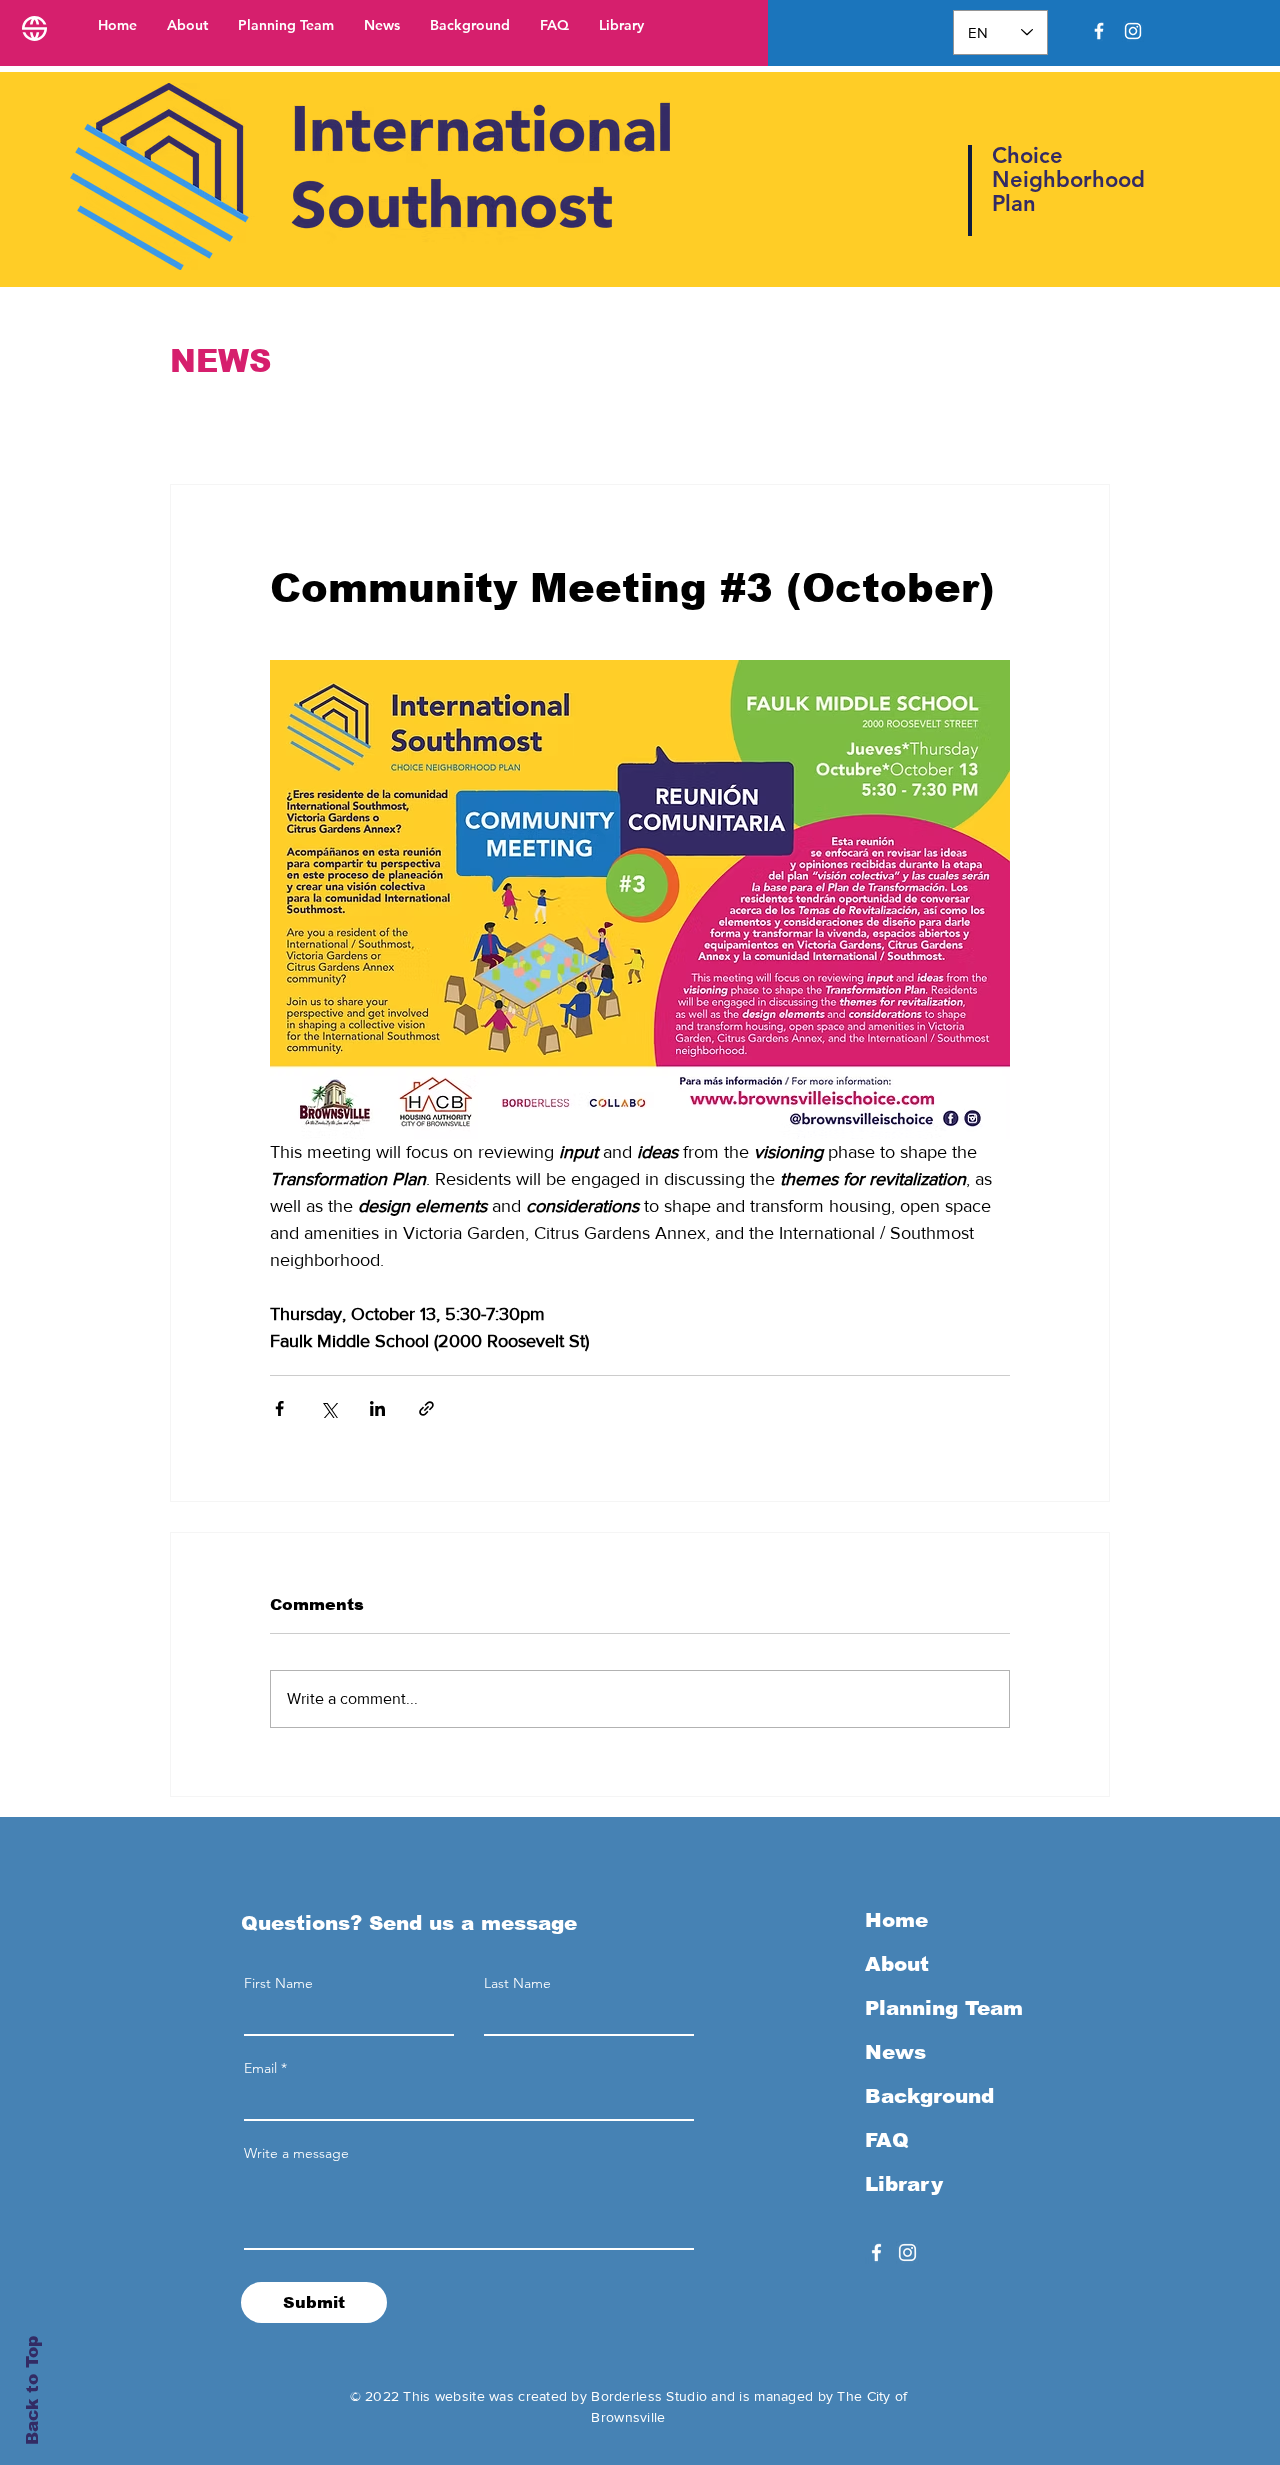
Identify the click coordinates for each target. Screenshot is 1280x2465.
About (897, 1964)
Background (929, 2096)
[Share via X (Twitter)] (328, 1408)
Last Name (517, 1983)
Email (260, 2068)
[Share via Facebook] (279, 1408)
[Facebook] (1099, 31)
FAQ (887, 2140)
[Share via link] (426, 1408)
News (895, 2052)
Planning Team (944, 2008)
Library (904, 2184)
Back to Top (32, 2391)
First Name (278, 1983)
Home (896, 1920)
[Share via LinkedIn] (377, 1408)
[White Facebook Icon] (876, 2252)
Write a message (296, 2153)
